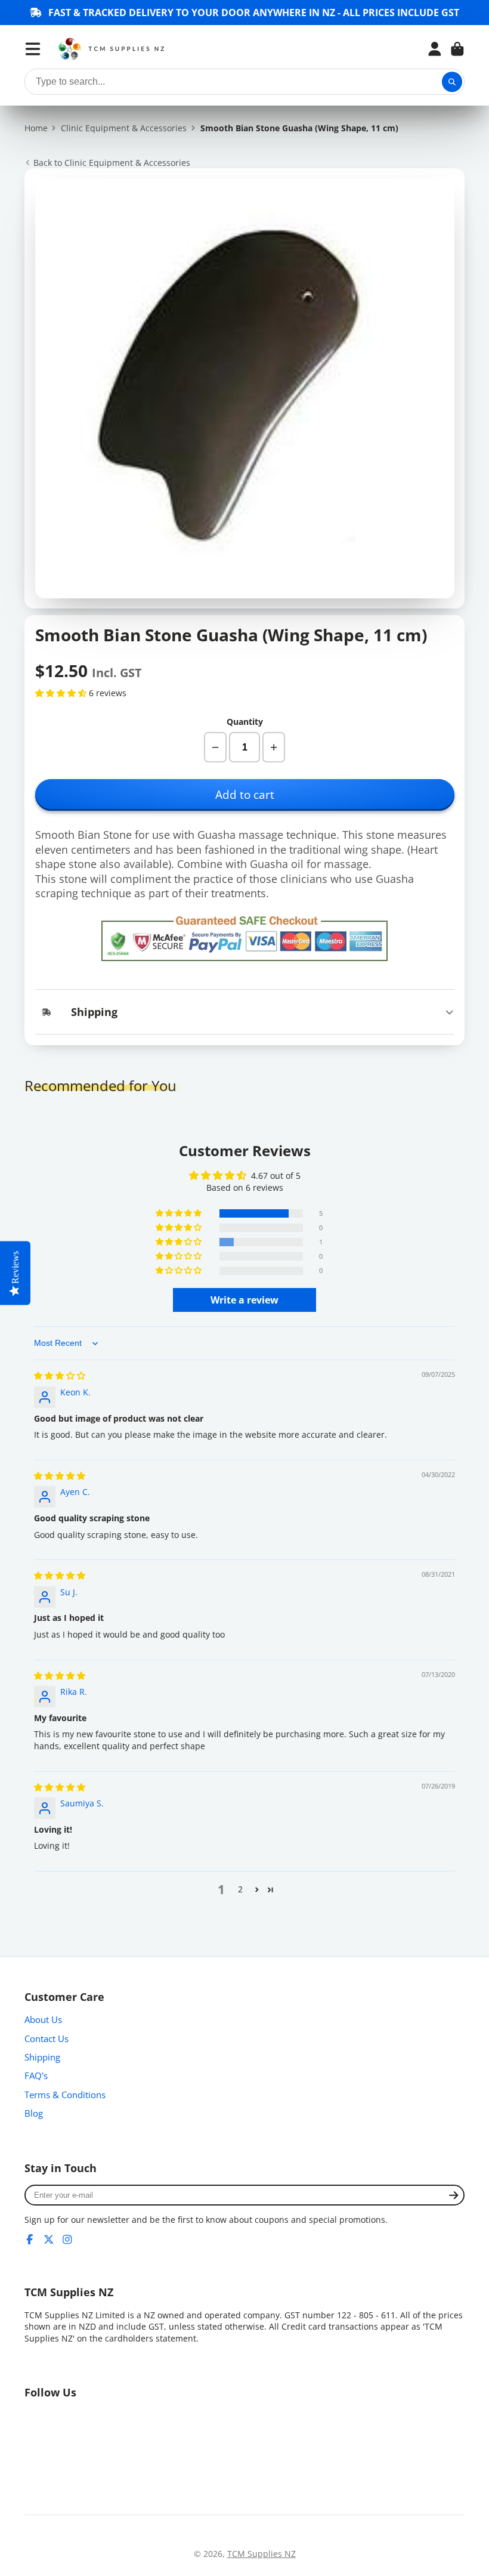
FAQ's (36, 2076)
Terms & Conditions (65, 2095)
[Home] (112, 49)
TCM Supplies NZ (261, 2554)
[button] (62, 693)
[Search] (452, 82)
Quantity (245, 722)
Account (435, 49)
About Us (43, 2020)
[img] (60, 1375)
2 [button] (240, 1889)
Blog (34, 2113)
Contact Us (47, 2039)
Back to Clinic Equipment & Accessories (112, 163)
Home (36, 128)
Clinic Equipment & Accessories (124, 128)
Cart (457, 49)
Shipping (42, 2057)
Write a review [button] (244, 1300)
